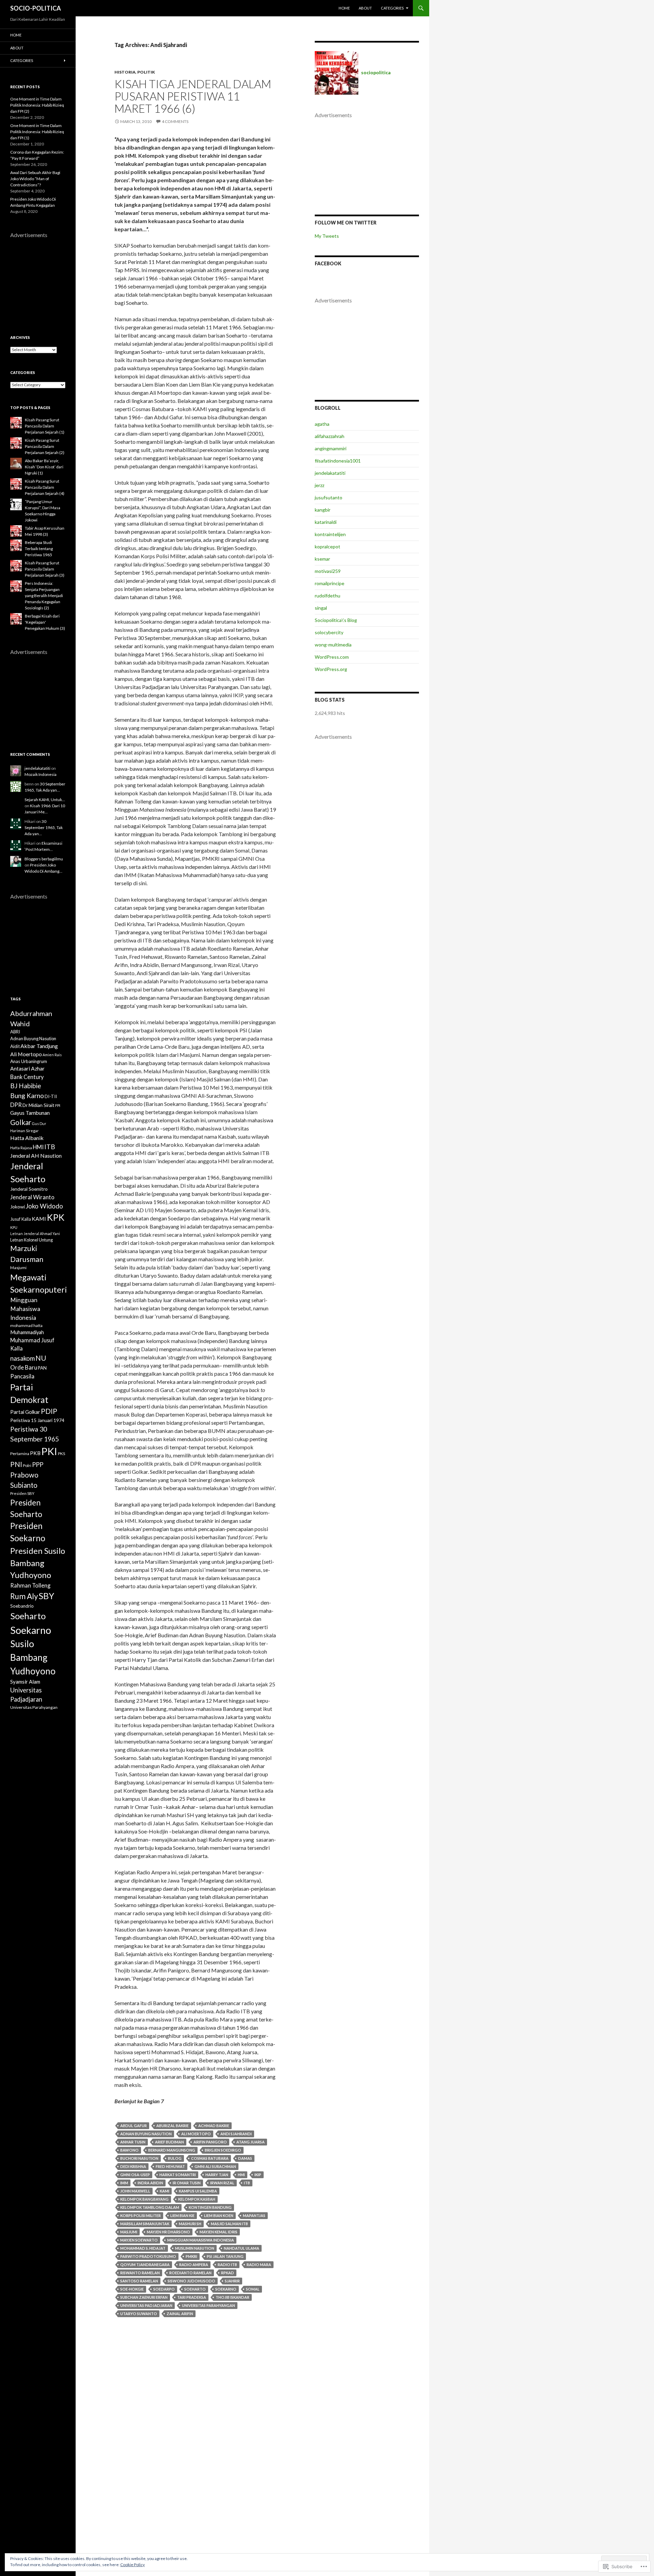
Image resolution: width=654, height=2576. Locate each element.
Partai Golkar (25, 1412)
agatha (322, 424)
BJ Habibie (26, 1086)
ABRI (15, 1032)
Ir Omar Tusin (187, 2183)
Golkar (21, 1122)
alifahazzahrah (330, 436)
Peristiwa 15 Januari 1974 (37, 1420)
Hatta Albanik (27, 1138)
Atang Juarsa (251, 2142)
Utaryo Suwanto (139, 2314)
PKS (61, 1454)
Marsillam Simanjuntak (145, 2224)
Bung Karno (27, 1096)
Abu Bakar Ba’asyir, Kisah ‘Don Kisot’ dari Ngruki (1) (44, 467)
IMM (124, 2183)
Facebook (328, 263)
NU (41, 1358)
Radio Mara (259, 2265)
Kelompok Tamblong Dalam (150, 2207)
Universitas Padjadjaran (146, 2305)
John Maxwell (135, 2191)
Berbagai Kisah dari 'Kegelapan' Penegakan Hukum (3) (45, 622)
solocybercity (329, 632)
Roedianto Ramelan (190, 2273)
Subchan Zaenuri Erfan (144, 2297)
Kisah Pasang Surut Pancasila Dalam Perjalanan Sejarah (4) (45, 487)
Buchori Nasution (139, 2158)
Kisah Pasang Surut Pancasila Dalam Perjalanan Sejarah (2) (45, 446)
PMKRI (191, 2256)
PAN (42, 1368)
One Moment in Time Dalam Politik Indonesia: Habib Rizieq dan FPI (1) (37, 132)
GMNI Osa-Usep (135, 2175)
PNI (16, 1464)
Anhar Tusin (133, 2142)
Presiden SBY (22, 1493)
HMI (241, 2175)
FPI (58, 1105)
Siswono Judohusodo (191, 2281)
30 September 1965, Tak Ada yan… (44, 828)
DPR (16, 1105)
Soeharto (195, 2289)
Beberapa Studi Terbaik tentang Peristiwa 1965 (39, 549)
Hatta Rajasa (21, 1148)
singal (321, 608)
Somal (253, 2289)
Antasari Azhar (27, 1068)
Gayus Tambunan (30, 1113)
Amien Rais (52, 1055)
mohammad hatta (26, 1325)
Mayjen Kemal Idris (219, 2232)
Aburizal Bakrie (173, 2126)
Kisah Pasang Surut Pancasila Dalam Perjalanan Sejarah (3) (45, 569)
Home (344, 8)
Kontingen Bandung (210, 2207)
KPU (14, 1227)
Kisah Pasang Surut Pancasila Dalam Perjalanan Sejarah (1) (45, 426)
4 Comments (175, 121)
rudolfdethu (328, 596)
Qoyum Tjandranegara (145, 2265)
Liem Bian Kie (182, 2215)
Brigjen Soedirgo (223, 2150)
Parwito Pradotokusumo (148, 2256)
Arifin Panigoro (210, 2142)
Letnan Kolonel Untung (32, 1240)
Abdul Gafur (134, 2126)
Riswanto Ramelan (140, 2273)
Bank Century (27, 1077)
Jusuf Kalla (21, 1219)
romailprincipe (330, 583)
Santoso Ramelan (139, 2281)
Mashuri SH (190, 2224)
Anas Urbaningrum (29, 1061)
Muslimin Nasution (195, 2248)
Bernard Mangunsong (172, 2150)
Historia (125, 72)
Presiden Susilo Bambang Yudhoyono (38, 1563)
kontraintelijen (330, 534)
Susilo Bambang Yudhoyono (33, 1657)
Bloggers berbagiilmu (44, 859)
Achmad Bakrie (214, 2126)
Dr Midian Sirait (38, 1105)
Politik (146, 72)
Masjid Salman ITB (229, 2224)
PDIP (49, 1411)
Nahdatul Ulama (242, 2248)
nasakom (22, 1358)
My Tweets (327, 236)
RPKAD (228, 2273)
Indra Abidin (150, 2183)
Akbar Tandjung (39, 1046)
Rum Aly (24, 1596)
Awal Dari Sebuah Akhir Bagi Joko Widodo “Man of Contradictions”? (35, 179)
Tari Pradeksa (192, 2297)
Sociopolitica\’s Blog (336, 620)
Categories (392, 8)
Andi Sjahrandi (236, 2134)
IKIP (258, 2175)
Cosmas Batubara (210, 2158)
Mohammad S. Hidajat (143, 2248)
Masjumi (129, 2232)
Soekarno (226, 2289)
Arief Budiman (169, 2142)
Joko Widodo (44, 1206)
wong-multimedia (333, 645)
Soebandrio (22, 1606)
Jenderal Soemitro (29, 1189)
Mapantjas (254, 2215)
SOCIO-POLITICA (36, 8)
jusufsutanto (329, 497)
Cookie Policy (133, 2565)
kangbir (323, 510)
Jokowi (18, 1207)
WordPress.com (332, 657)
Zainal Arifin (180, 2314)
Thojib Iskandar (232, 2297)
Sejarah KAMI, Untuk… (45, 800)
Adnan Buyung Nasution (146, 2134)
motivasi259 (328, 571)
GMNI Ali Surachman (215, 2166)
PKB (35, 1453)
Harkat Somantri (178, 2175)
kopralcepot (328, 547)
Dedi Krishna (133, 2166)
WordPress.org (331, 669)
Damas (245, 2158)
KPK (56, 1217)
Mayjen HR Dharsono (168, 2232)
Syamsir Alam (25, 1682)
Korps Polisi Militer (141, 2215)
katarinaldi (326, 522)
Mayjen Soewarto (139, 2240)
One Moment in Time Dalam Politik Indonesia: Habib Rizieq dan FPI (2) (37, 105)
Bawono (129, 2150)
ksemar (322, 559)
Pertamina (20, 1454)
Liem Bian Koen (219, 2215)
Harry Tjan (217, 2175)
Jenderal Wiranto (32, 1197)
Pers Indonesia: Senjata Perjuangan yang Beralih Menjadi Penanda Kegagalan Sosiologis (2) (44, 596)
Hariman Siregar (25, 1131)
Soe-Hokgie (132, 2289)
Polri (27, 1465)
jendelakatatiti (330, 473)
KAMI (165, 2191)
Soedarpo (164, 2289)
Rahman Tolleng (30, 1585)
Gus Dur (39, 1123)
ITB (247, 2183)
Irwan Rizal (222, 2183)
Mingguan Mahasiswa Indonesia (201, 2240)
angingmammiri (331, 448)
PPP (38, 1465)
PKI (49, 1451)
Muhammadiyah (27, 1332)
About (365, 8)
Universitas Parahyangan (208, 2305)
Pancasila (22, 1376)
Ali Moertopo (196, 2134)
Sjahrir (232, 2281)
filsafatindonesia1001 (338, 461)
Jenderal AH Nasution (36, 1156)
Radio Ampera (194, 2265)
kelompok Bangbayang (144, 2199)
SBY (46, 1596)
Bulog (175, 2158)
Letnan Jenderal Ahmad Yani (35, 1234)
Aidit (15, 1046)
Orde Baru (24, 1367)
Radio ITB (227, 2265)
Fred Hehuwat (170, 2166)
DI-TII (51, 1096)
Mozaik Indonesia (41, 774)
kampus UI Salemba (198, 2191)
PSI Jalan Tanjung (225, 2256)
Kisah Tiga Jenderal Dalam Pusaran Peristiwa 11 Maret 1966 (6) (193, 96)
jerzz (320, 485)
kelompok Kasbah (197, 2199)
